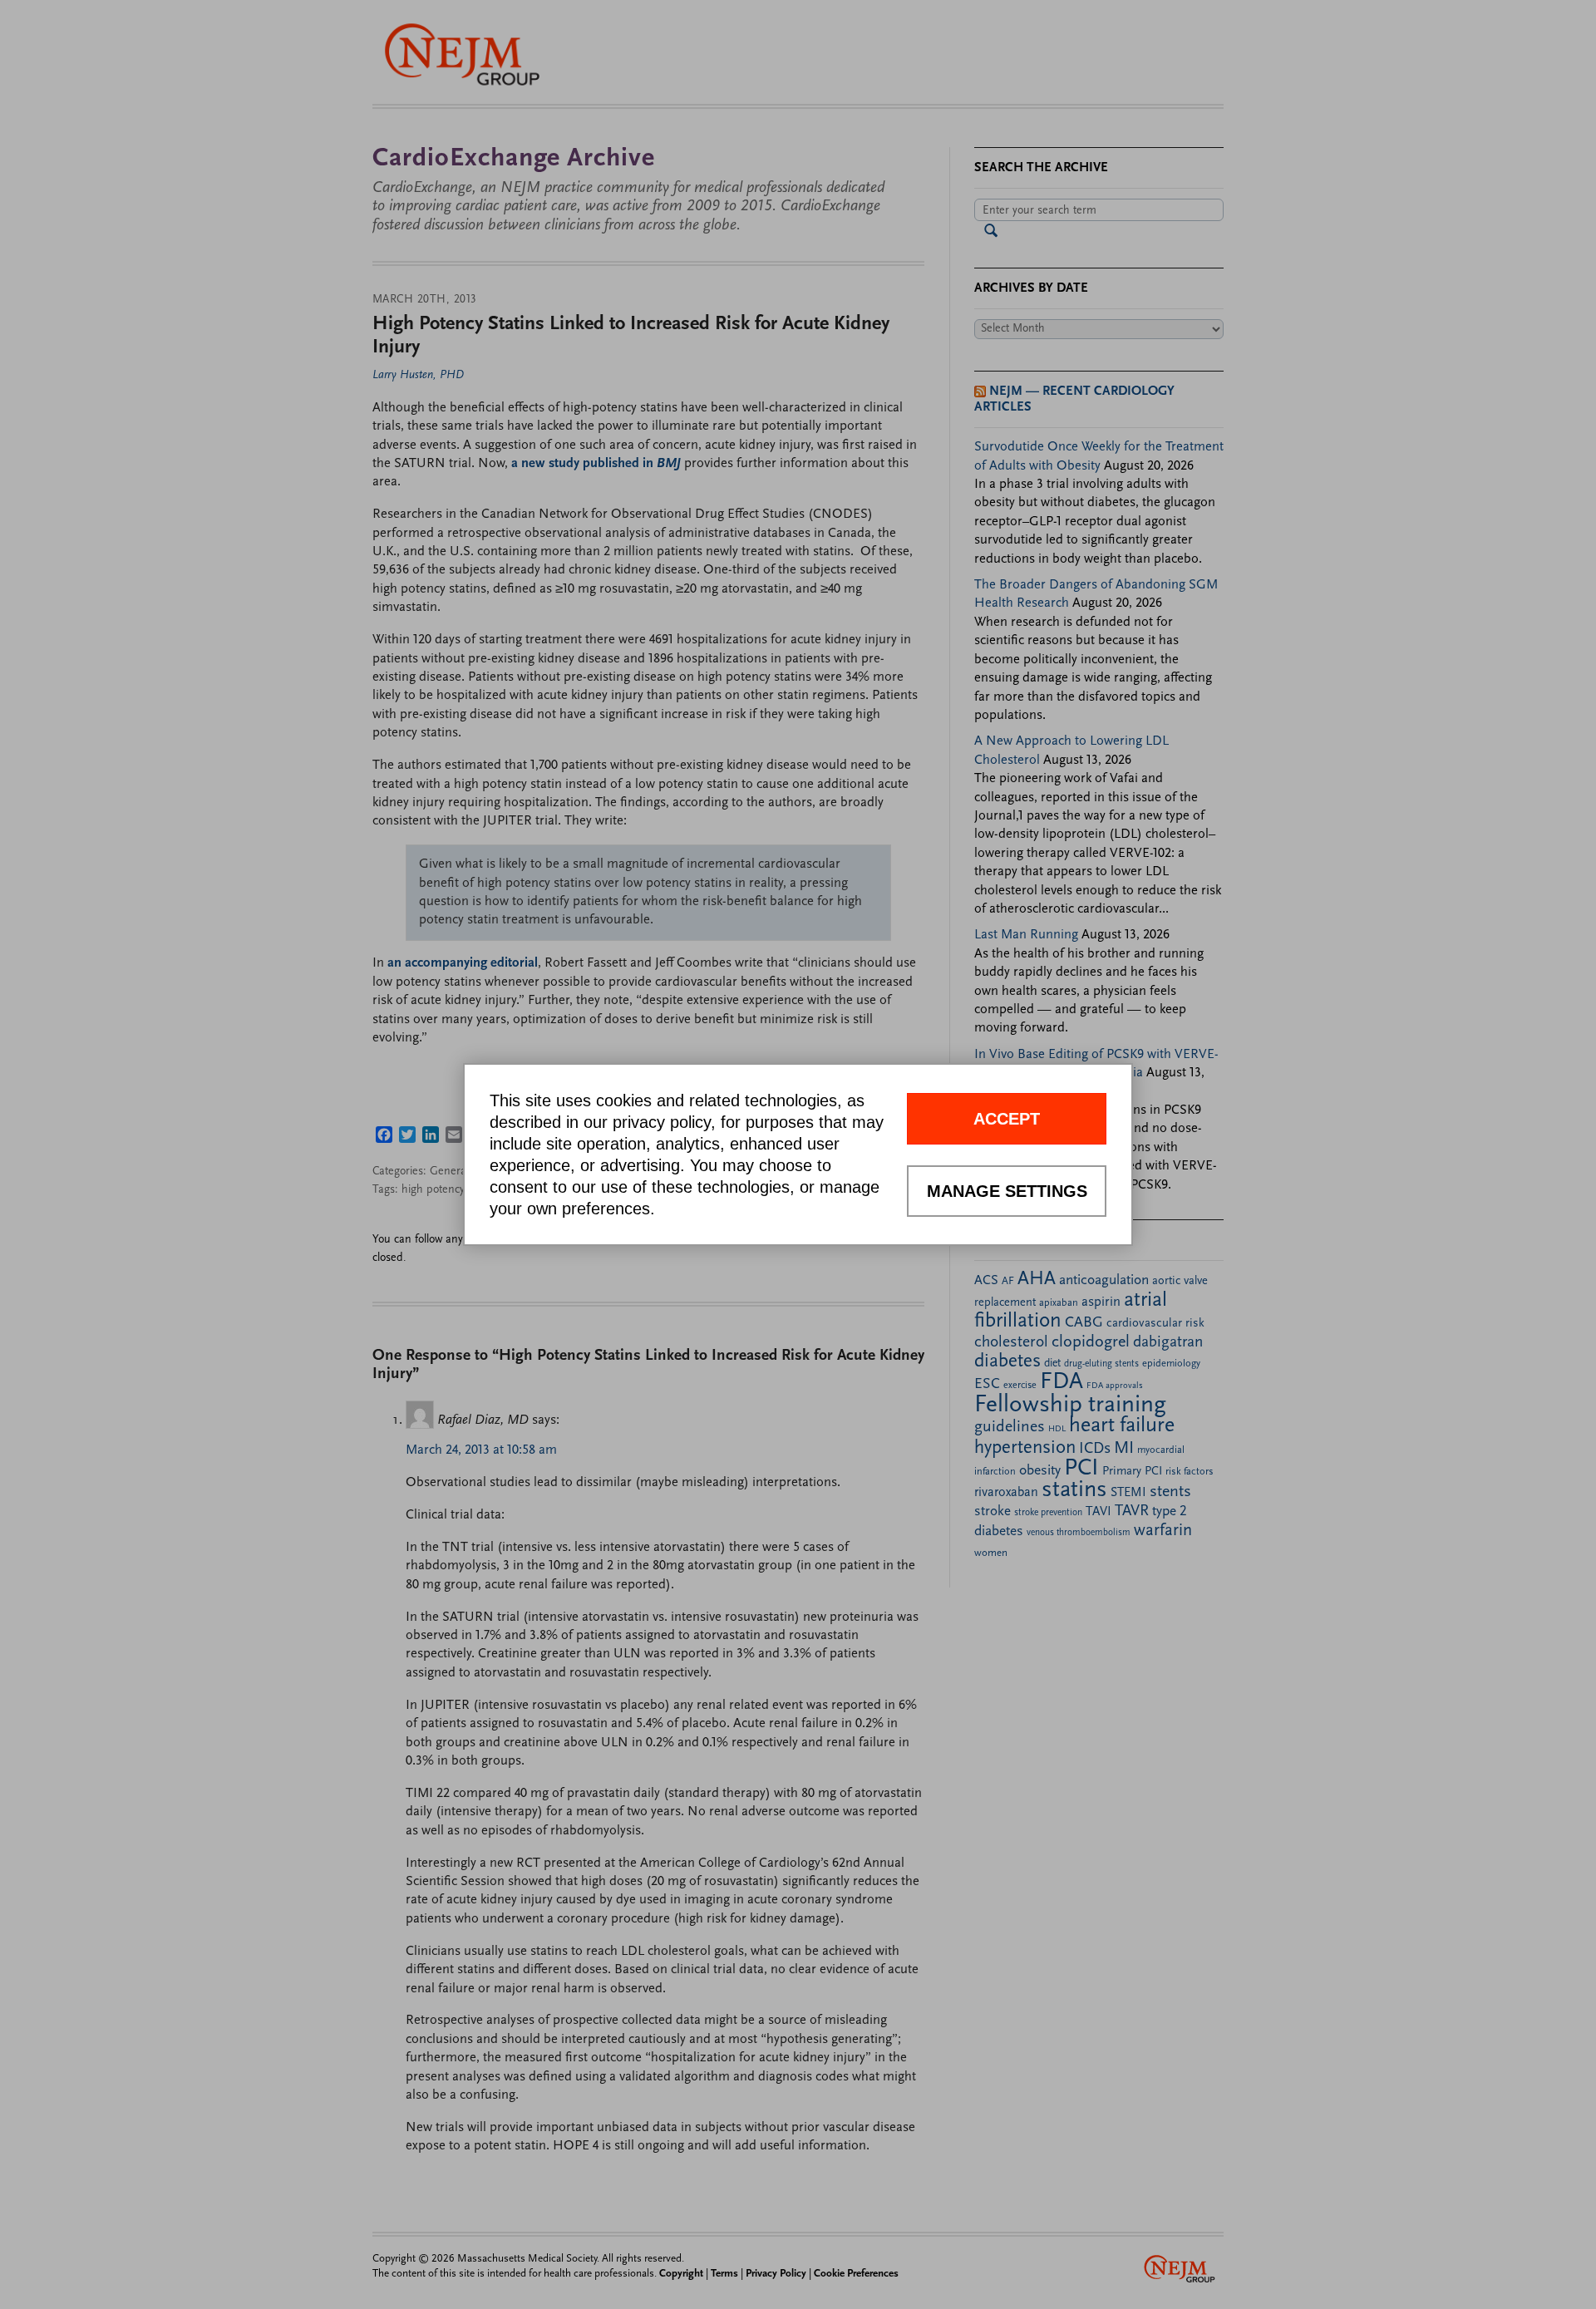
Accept (1007, 1119)
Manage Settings (1007, 1191)
